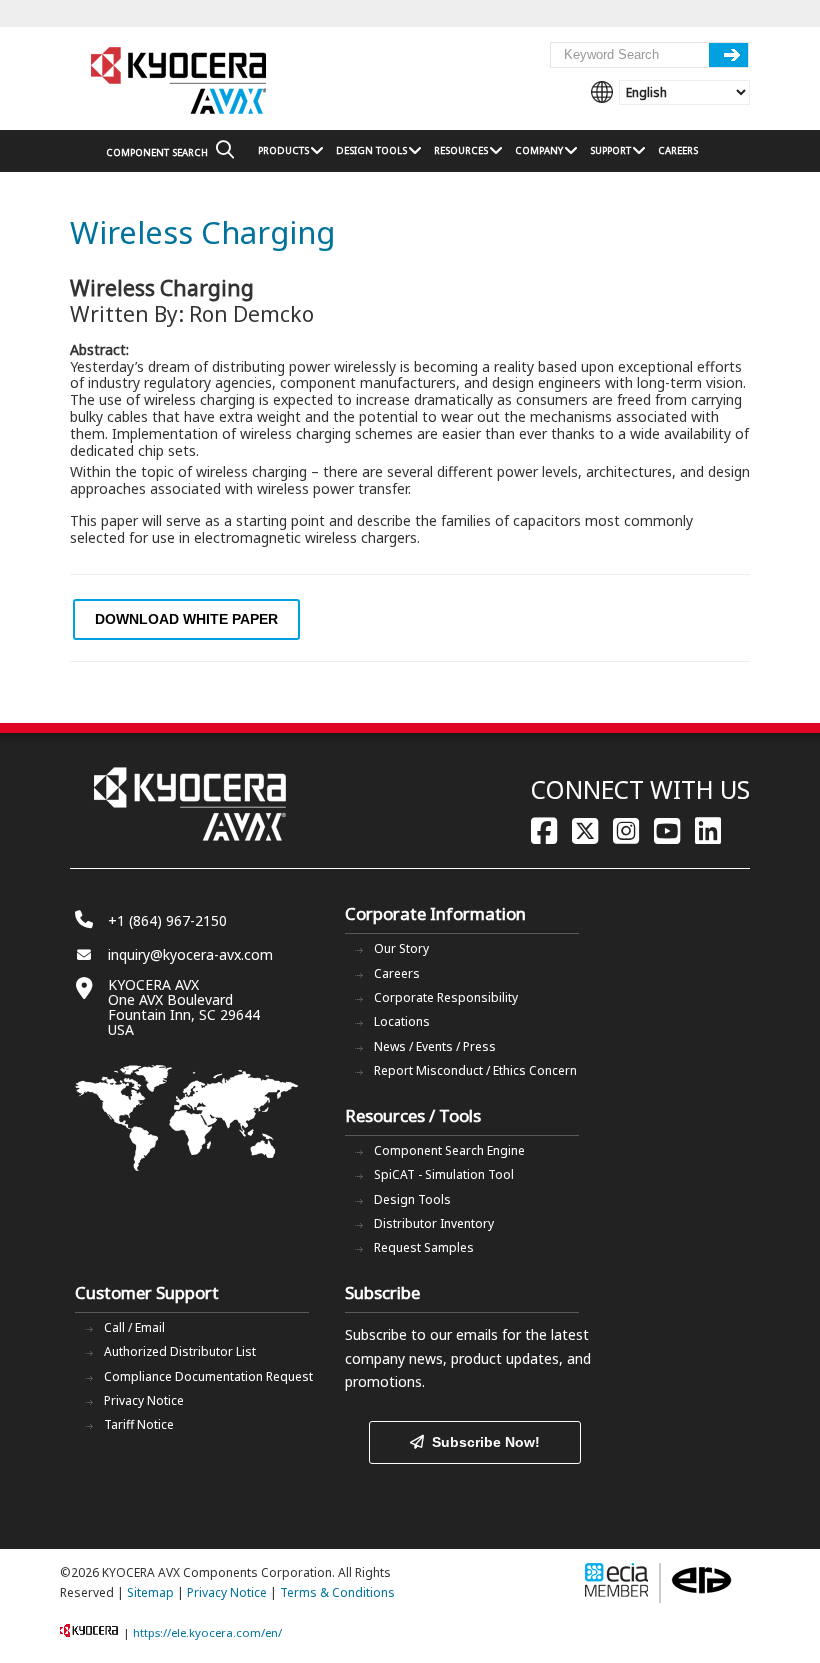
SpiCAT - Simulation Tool (444, 1174)
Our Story (401, 948)
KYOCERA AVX (180, 81)
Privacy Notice (144, 1400)
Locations (402, 1021)
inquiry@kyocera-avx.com (190, 954)
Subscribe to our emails (421, 1334)
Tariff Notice (139, 1424)
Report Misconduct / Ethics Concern (475, 1070)
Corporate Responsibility (446, 997)
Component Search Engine (449, 1150)
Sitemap (150, 1592)
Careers (397, 973)
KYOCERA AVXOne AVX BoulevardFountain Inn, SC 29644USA (184, 1007)
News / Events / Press (435, 1046)
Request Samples (424, 1247)
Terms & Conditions (337, 1592)
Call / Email (134, 1327)
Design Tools (412, 1199)
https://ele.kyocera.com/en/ (207, 1632)
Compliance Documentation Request (208, 1376)
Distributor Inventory (434, 1223)
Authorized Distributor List (180, 1351)
